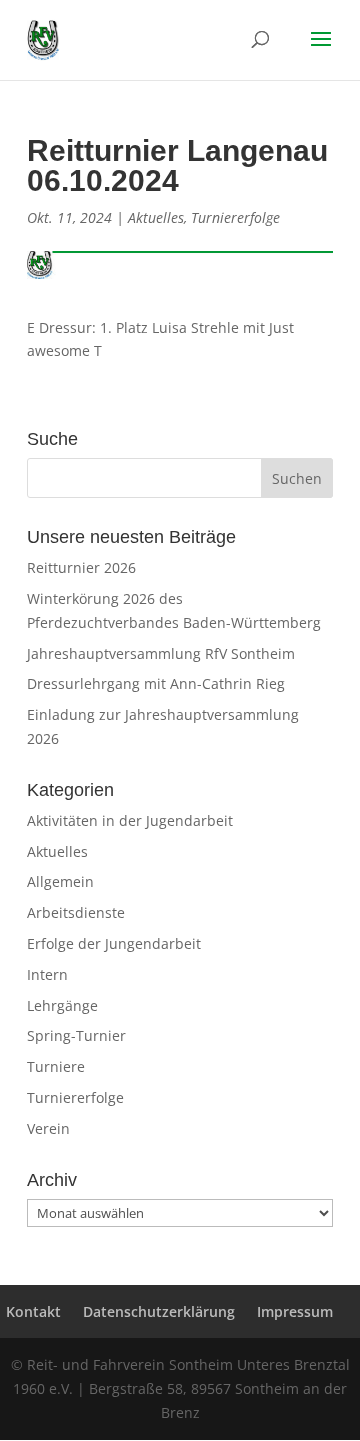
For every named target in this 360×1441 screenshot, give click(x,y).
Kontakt (33, 1311)
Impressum (295, 1311)
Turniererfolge (235, 217)
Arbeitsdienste (76, 912)
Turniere (56, 1066)
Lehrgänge (62, 1005)
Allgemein (60, 881)
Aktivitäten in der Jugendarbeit (130, 820)
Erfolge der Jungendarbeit (114, 943)
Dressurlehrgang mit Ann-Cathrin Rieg (156, 683)
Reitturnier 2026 (81, 567)
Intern (47, 974)
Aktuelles (156, 217)
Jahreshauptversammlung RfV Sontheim (161, 653)
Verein (48, 1128)
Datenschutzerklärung (159, 1311)
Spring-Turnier (76, 1035)
